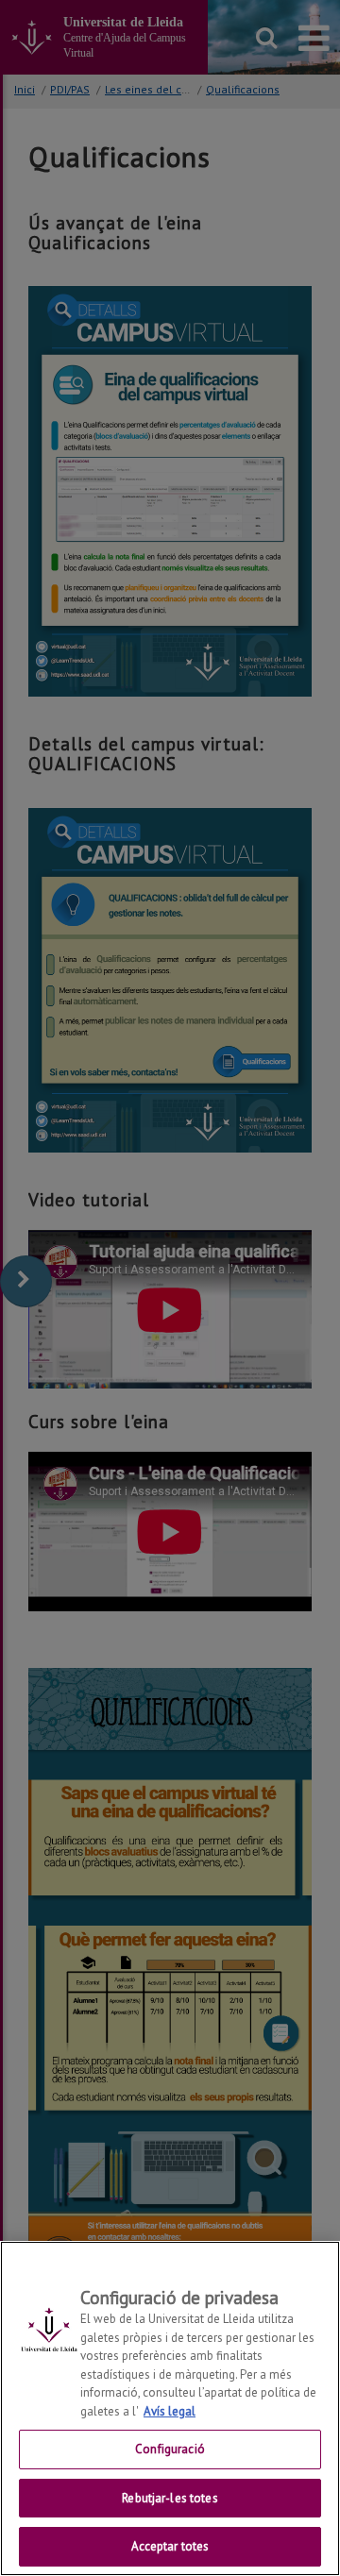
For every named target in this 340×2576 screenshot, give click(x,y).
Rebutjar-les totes (170, 2498)
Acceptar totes (170, 2546)
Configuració (170, 2449)
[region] (170, 2408)
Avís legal (170, 2411)
